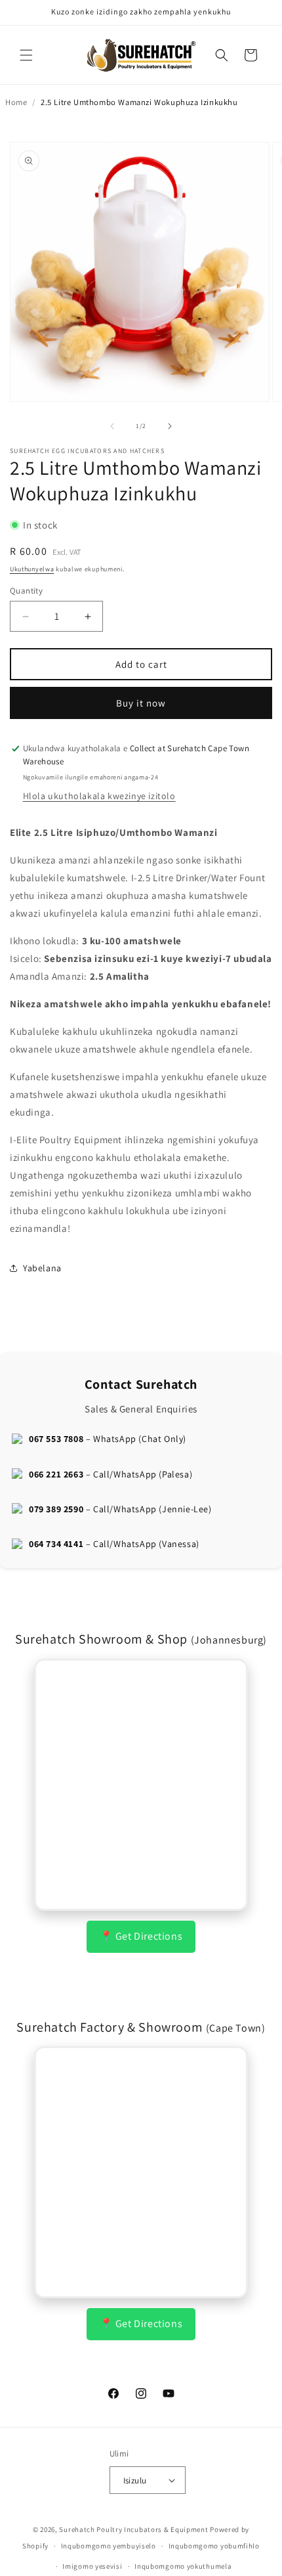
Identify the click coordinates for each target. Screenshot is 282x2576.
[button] (26, 55)
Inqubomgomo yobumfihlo (214, 2546)
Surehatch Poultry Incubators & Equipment (133, 2529)
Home (16, 102)
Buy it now (141, 703)
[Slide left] (112, 426)
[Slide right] (170, 426)
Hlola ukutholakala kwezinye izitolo (99, 796)
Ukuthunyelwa (32, 569)
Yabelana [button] (42, 1268)
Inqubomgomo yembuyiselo (109, 2546)
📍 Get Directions (141, 1936)
